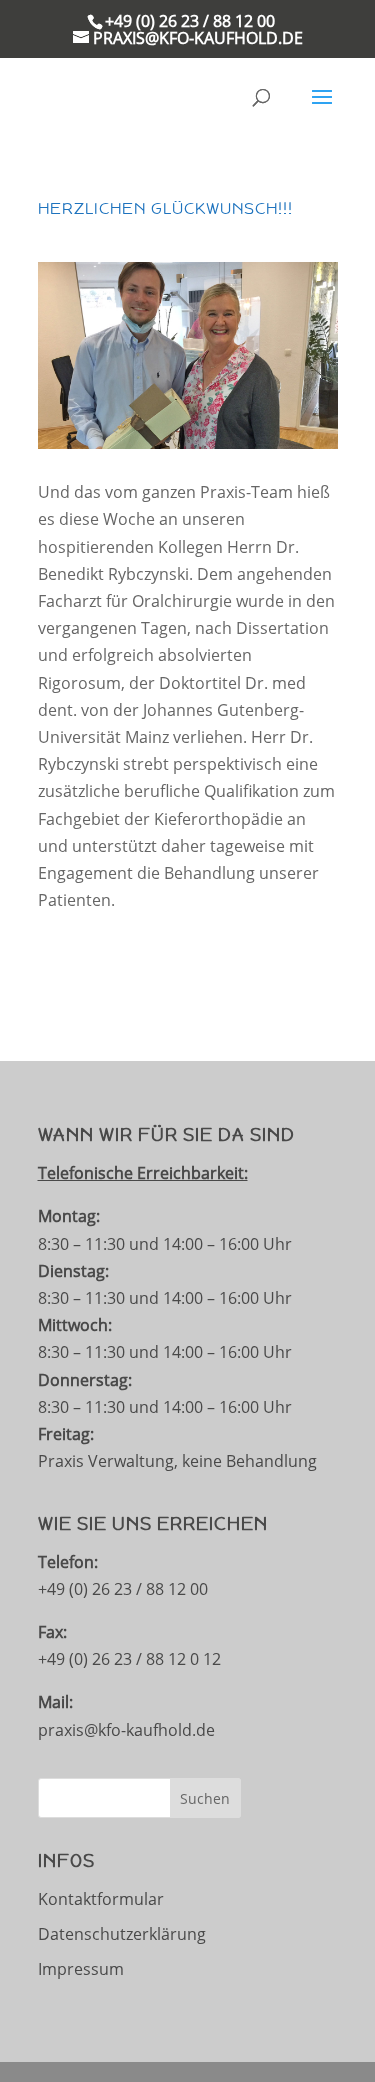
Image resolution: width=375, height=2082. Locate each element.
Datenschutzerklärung (122, 1934)
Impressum (81, 1969)
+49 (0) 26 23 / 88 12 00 (190, 21)
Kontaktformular (101, 1899)
